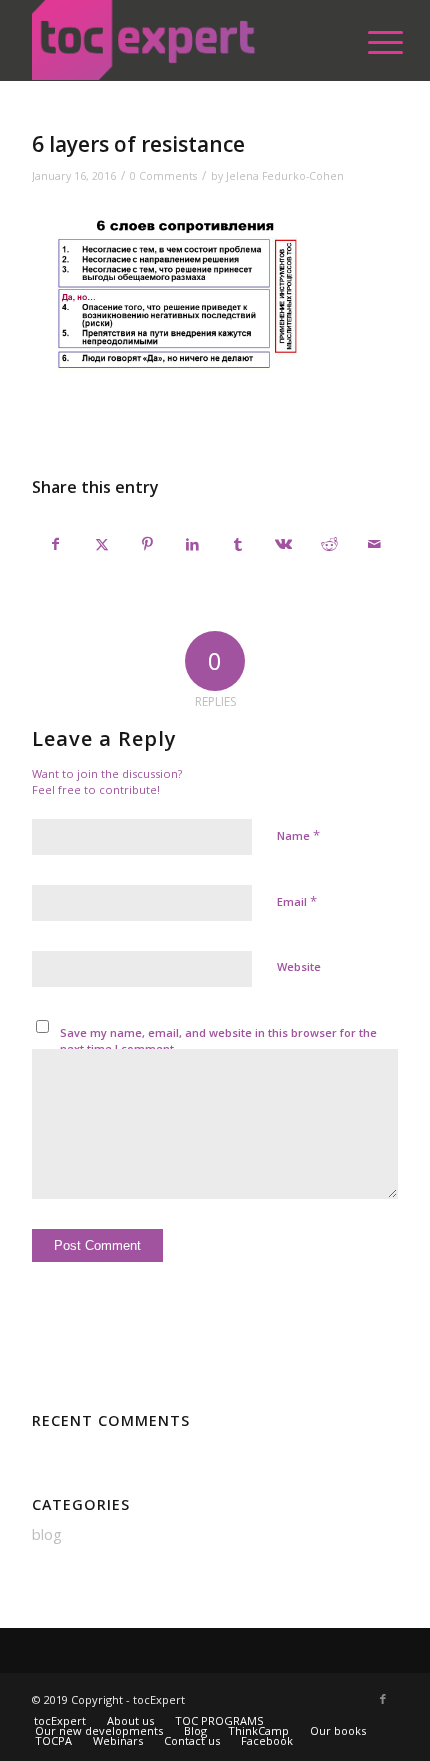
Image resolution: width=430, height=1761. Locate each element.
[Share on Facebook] (55, 544)
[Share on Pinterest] (147, 544)
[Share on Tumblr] (238, 544)
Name (298, 835)
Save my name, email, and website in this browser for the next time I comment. (218, 1041)
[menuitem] (370, 42)
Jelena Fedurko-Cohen (285, 176)
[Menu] (370, 42)
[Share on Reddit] (329, 544)
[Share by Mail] (374, 544)
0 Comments (163, 176)
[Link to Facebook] (383, 1699)
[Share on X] (102, 544)
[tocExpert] (178, 40)
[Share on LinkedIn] (193, 544)
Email (297, 901)
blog (47, 1534)
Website (299, 966)
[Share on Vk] (283, 544)
